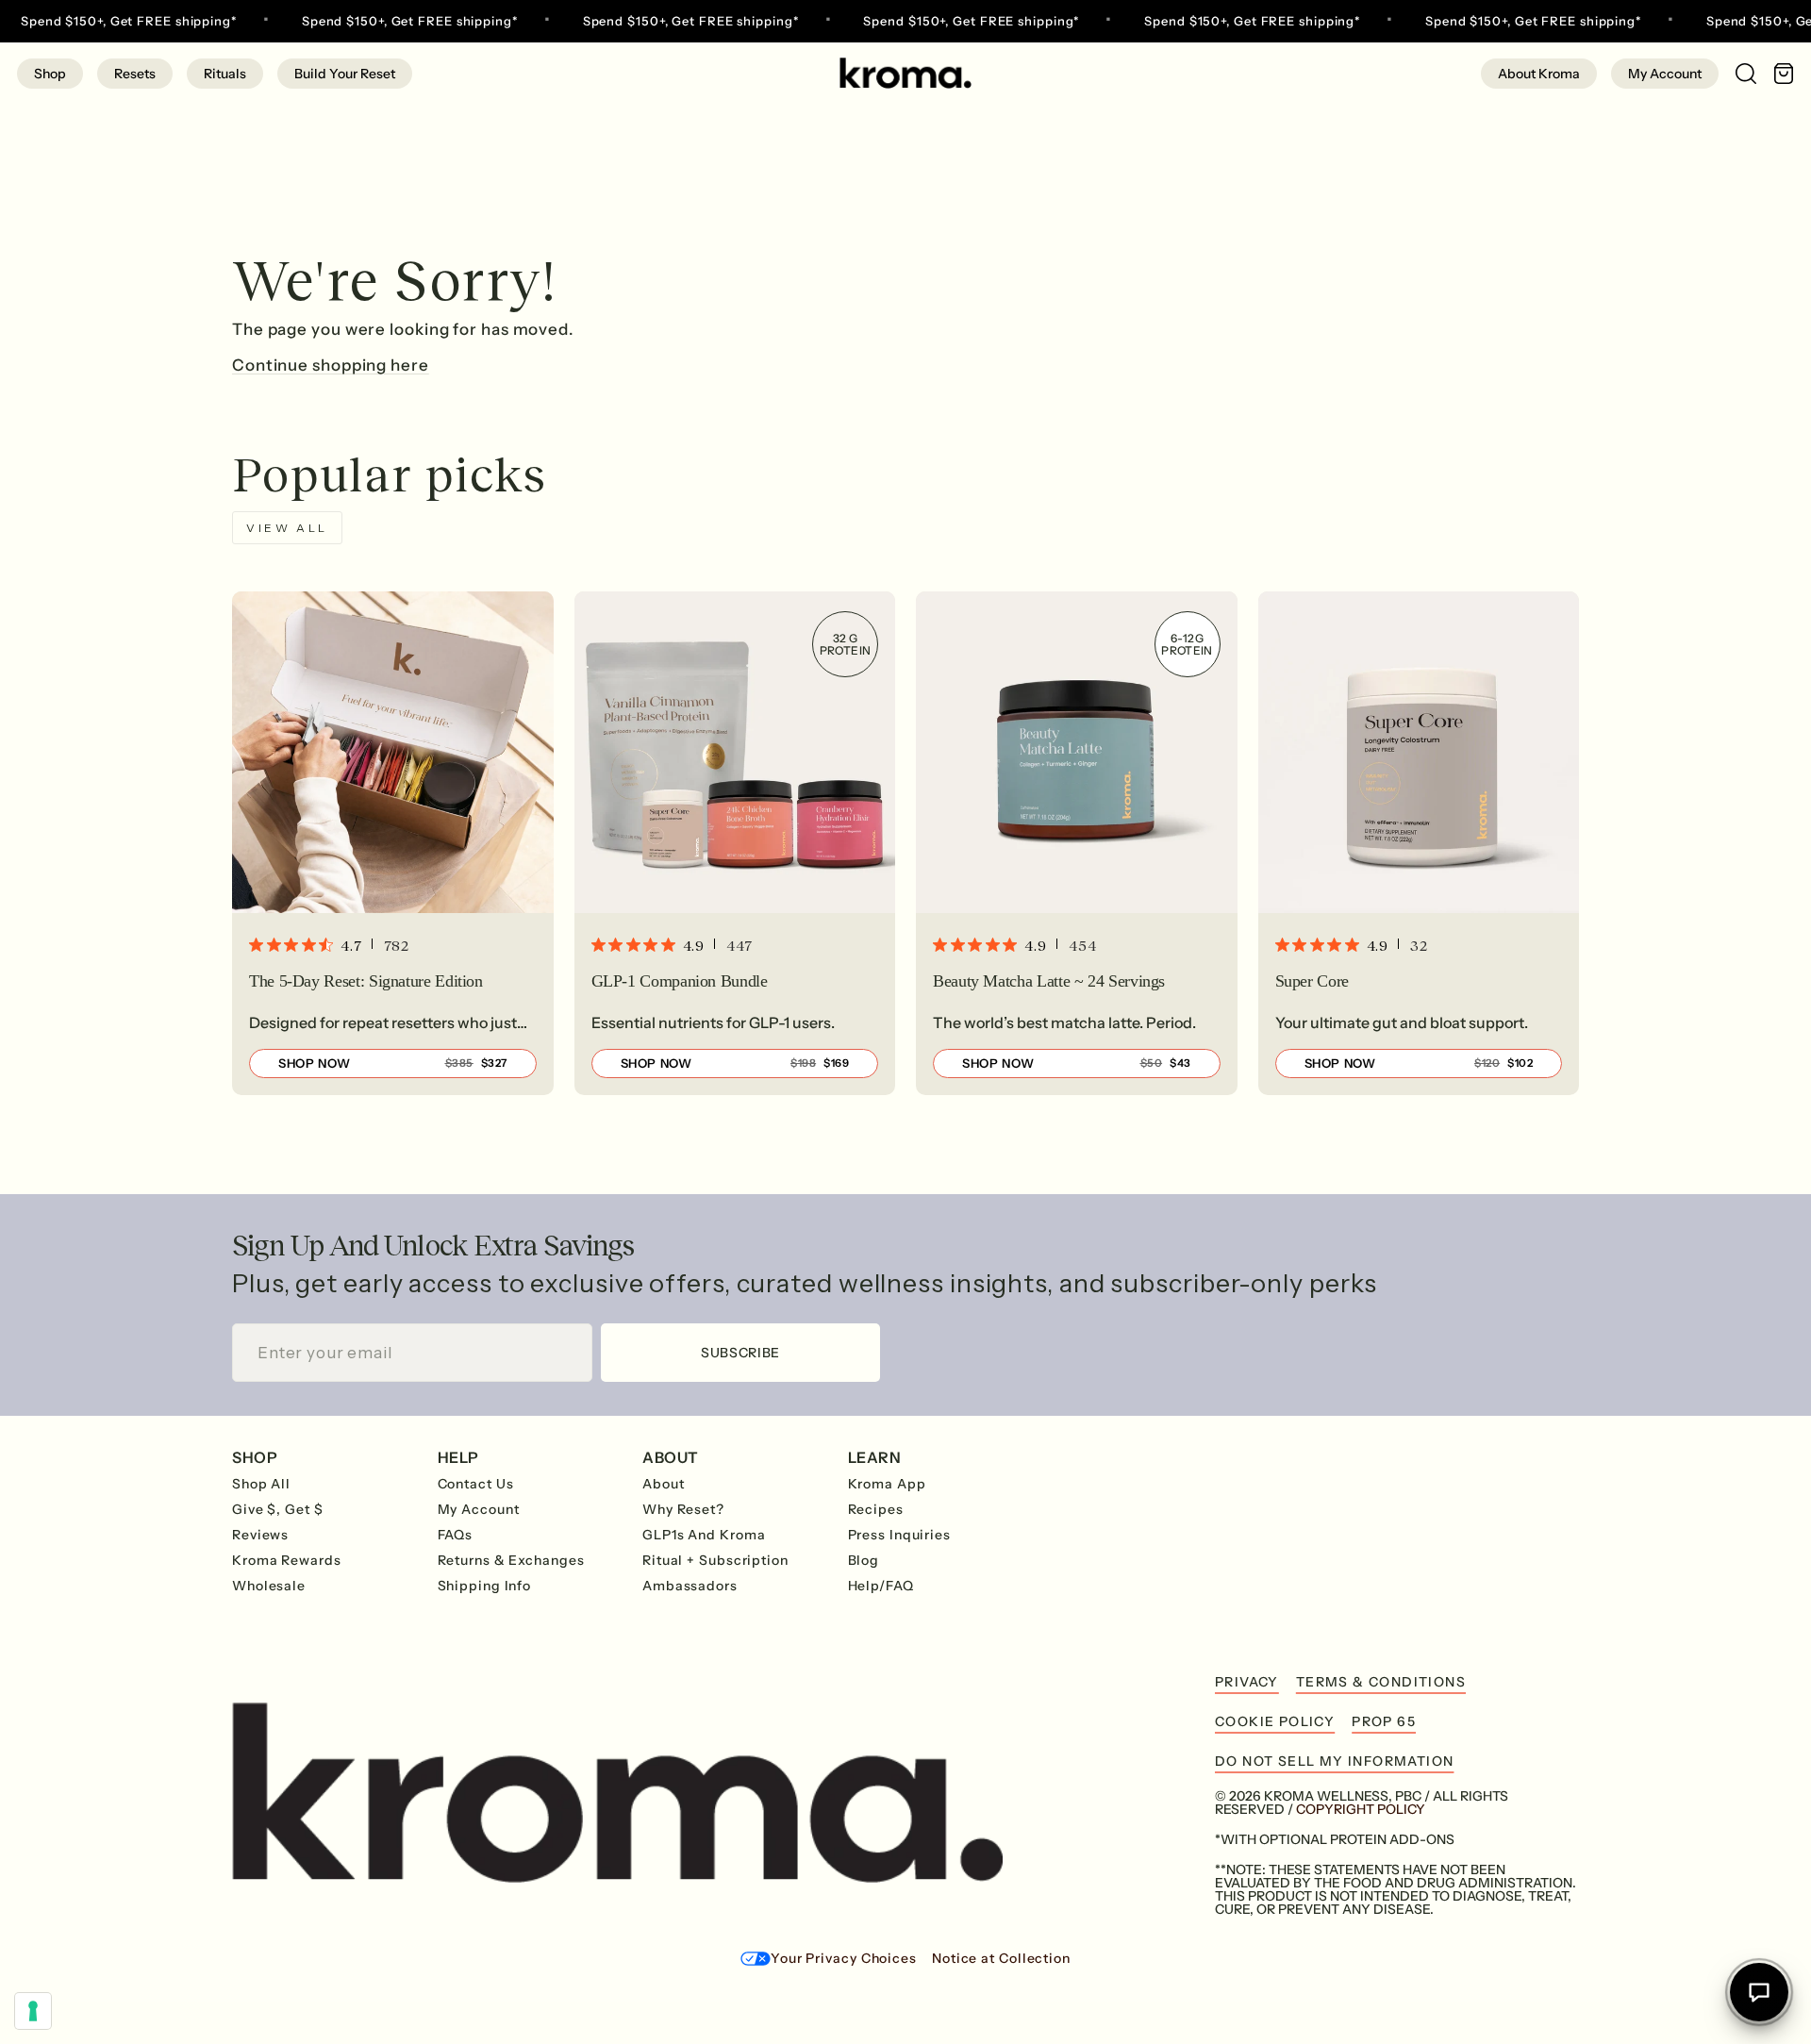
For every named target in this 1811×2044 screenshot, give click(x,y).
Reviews (260, 1535)
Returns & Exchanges (511, 1560)
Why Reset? (683, 1509)
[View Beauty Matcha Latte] (1077, 843)
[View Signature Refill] (393, 843)
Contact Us (476, 1484)
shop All (261, 1484)
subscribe (740, 1353)
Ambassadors (690, 1586)
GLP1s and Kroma (704, 1535)
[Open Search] (1737, 73)
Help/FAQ (881, 1586)
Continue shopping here (331, 365)
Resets (135, 74)
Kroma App (887, 1484)
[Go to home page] (905, 73)
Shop (50, 74)
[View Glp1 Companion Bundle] (735, 843)
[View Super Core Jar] (1419, 843)
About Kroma (1539, 74)
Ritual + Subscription (715, 1560)
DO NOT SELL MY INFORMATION (1334, 1761)
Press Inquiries (900, 1535)
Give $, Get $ (278, 1509)
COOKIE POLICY (1275, 1721)
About (664, 1484)
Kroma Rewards (287, 1560)
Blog (864, 1560)
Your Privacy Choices (844, 1958)
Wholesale (269, 1586)
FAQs (456, 1535)
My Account (1665, 74)
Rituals (225, 74)
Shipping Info (485, 1586)
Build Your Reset (345, 74)
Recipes (876, 1509)
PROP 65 (1384, 1721)
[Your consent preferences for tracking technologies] (33, 2011)
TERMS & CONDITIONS (1381, 1682)
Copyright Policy (1361, 1809)
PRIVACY (1247, 1682)
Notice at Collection (1001, 1958)
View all (287, 528)
